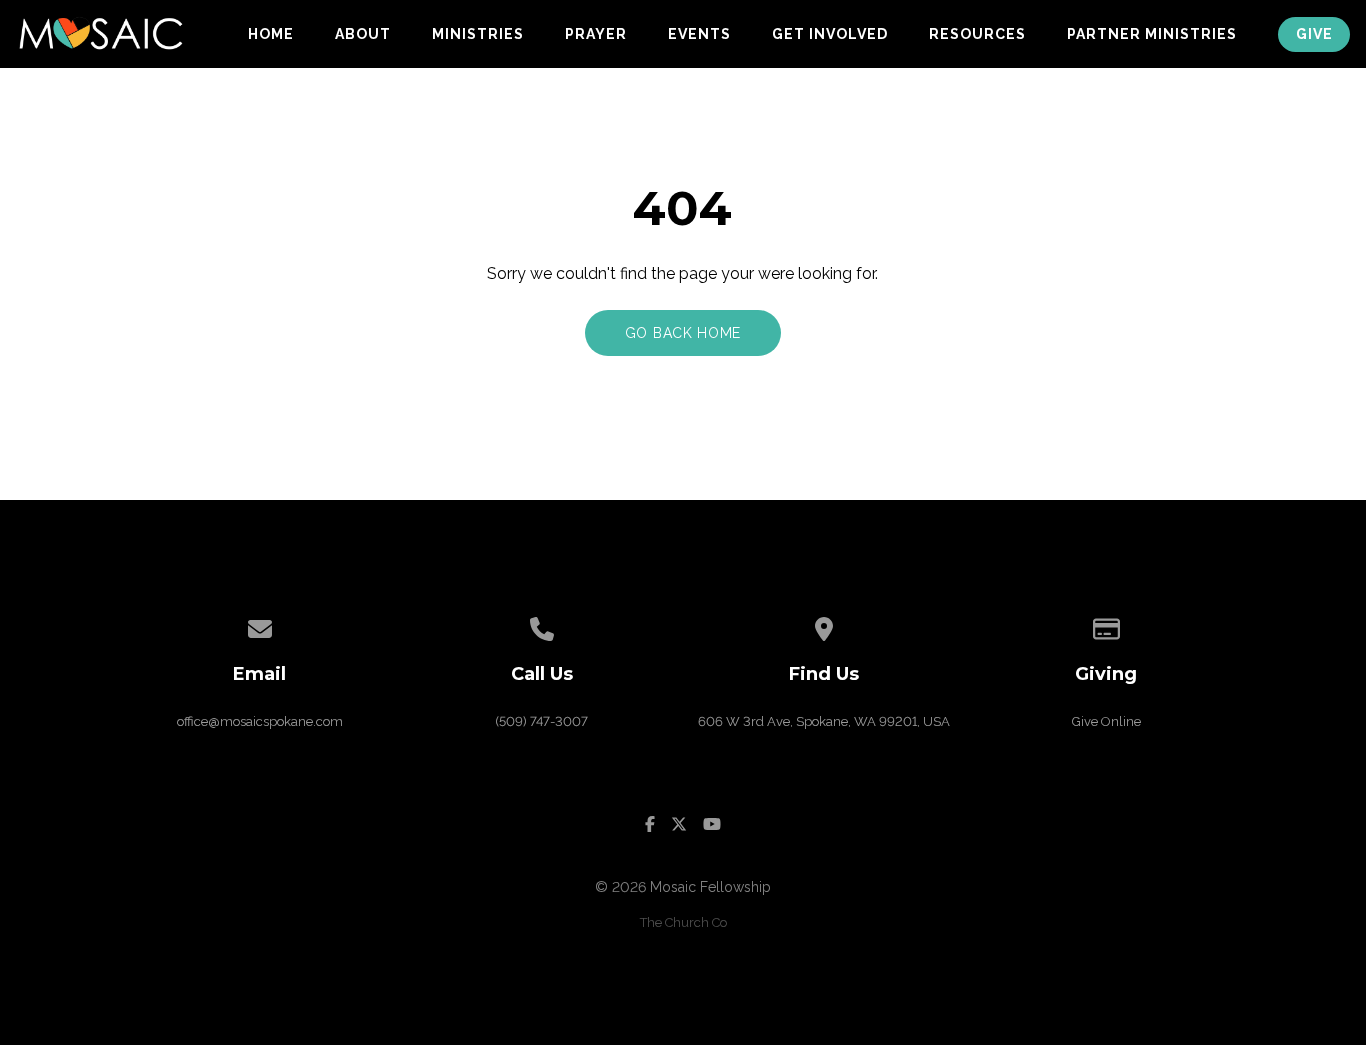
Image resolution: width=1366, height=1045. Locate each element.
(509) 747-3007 (541, 721)
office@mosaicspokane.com (260, 721)
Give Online (1106, 721)
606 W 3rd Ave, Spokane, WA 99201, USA (824, 721)
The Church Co (683, 922)
